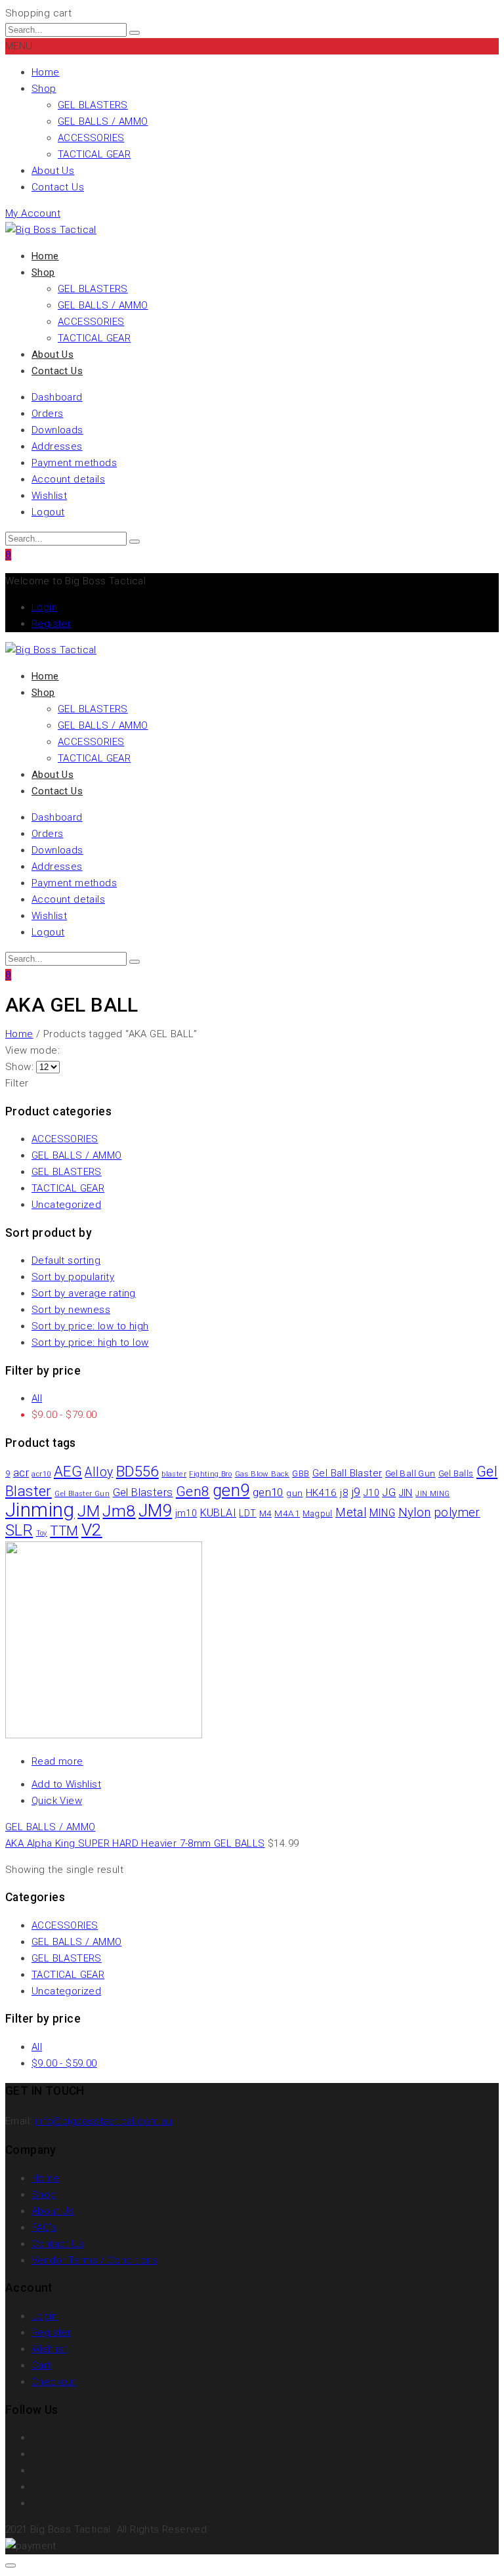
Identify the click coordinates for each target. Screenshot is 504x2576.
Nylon (415, 1513)
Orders (47, 414)
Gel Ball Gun (410, 1473)
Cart (41, 2365)
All (37, 1398)
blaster (174, 1474)
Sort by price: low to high (90, 1326)
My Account (33, 213)
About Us (53, 171)
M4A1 (287, 1513)
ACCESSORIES (91, 138)
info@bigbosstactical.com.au (104, 2121)
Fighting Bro (210, 1474)
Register (51, 624)
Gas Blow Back (262, 1474)
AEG (68, 1471)
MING (383, 1513)
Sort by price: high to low (90, 1342)
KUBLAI (218, 1513)
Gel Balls (456, 1473)
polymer (457, 1512)
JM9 (155, 1511)
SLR (19, 1530)
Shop (44, 89)
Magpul (317, 1513)
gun (294, 1493)
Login (44, 607)
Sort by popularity (73, 1277)
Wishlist (49, 496)
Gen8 (193, 1492)
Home (46, 72)
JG (389, 1492)
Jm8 (119, 1511)
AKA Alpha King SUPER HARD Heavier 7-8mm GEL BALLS (135, 1843)
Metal (351, 1513)
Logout (48, 512)
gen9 (231, 1491)
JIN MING (432, 1494)
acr (21, 1472)
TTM (64, 1531)
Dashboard (57, 397)
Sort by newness (71, 1310)
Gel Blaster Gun (82, 1494)
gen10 (268, 1492)
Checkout (54, 2382)
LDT (247, 1513)
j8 (344, 1493)
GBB (301, 1473)
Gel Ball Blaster (347, 1473)
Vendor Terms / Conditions (94, 2260)
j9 (356, 1492)
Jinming (40, 1510)
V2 (92, 1530)
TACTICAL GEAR (94, 154)
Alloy (99, 1472)
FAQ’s (44, 2227)
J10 (371, 1493)
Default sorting (66, 1260)
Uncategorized (66, 1205)
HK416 (322, 1493)
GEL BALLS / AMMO (103, 121)
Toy (42, 1533)
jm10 (186, 1513)
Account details (68, 479)
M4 (265, 1513)
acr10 (41, 1474)
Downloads (57, 430)
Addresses (57, 446)
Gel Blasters (143, 1492)
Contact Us (58, 187)
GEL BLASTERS (93, 105)
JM (89, 1511)
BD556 (137, 1471)
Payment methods (74, 463)
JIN (406, 1493)
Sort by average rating (84, 1293)
